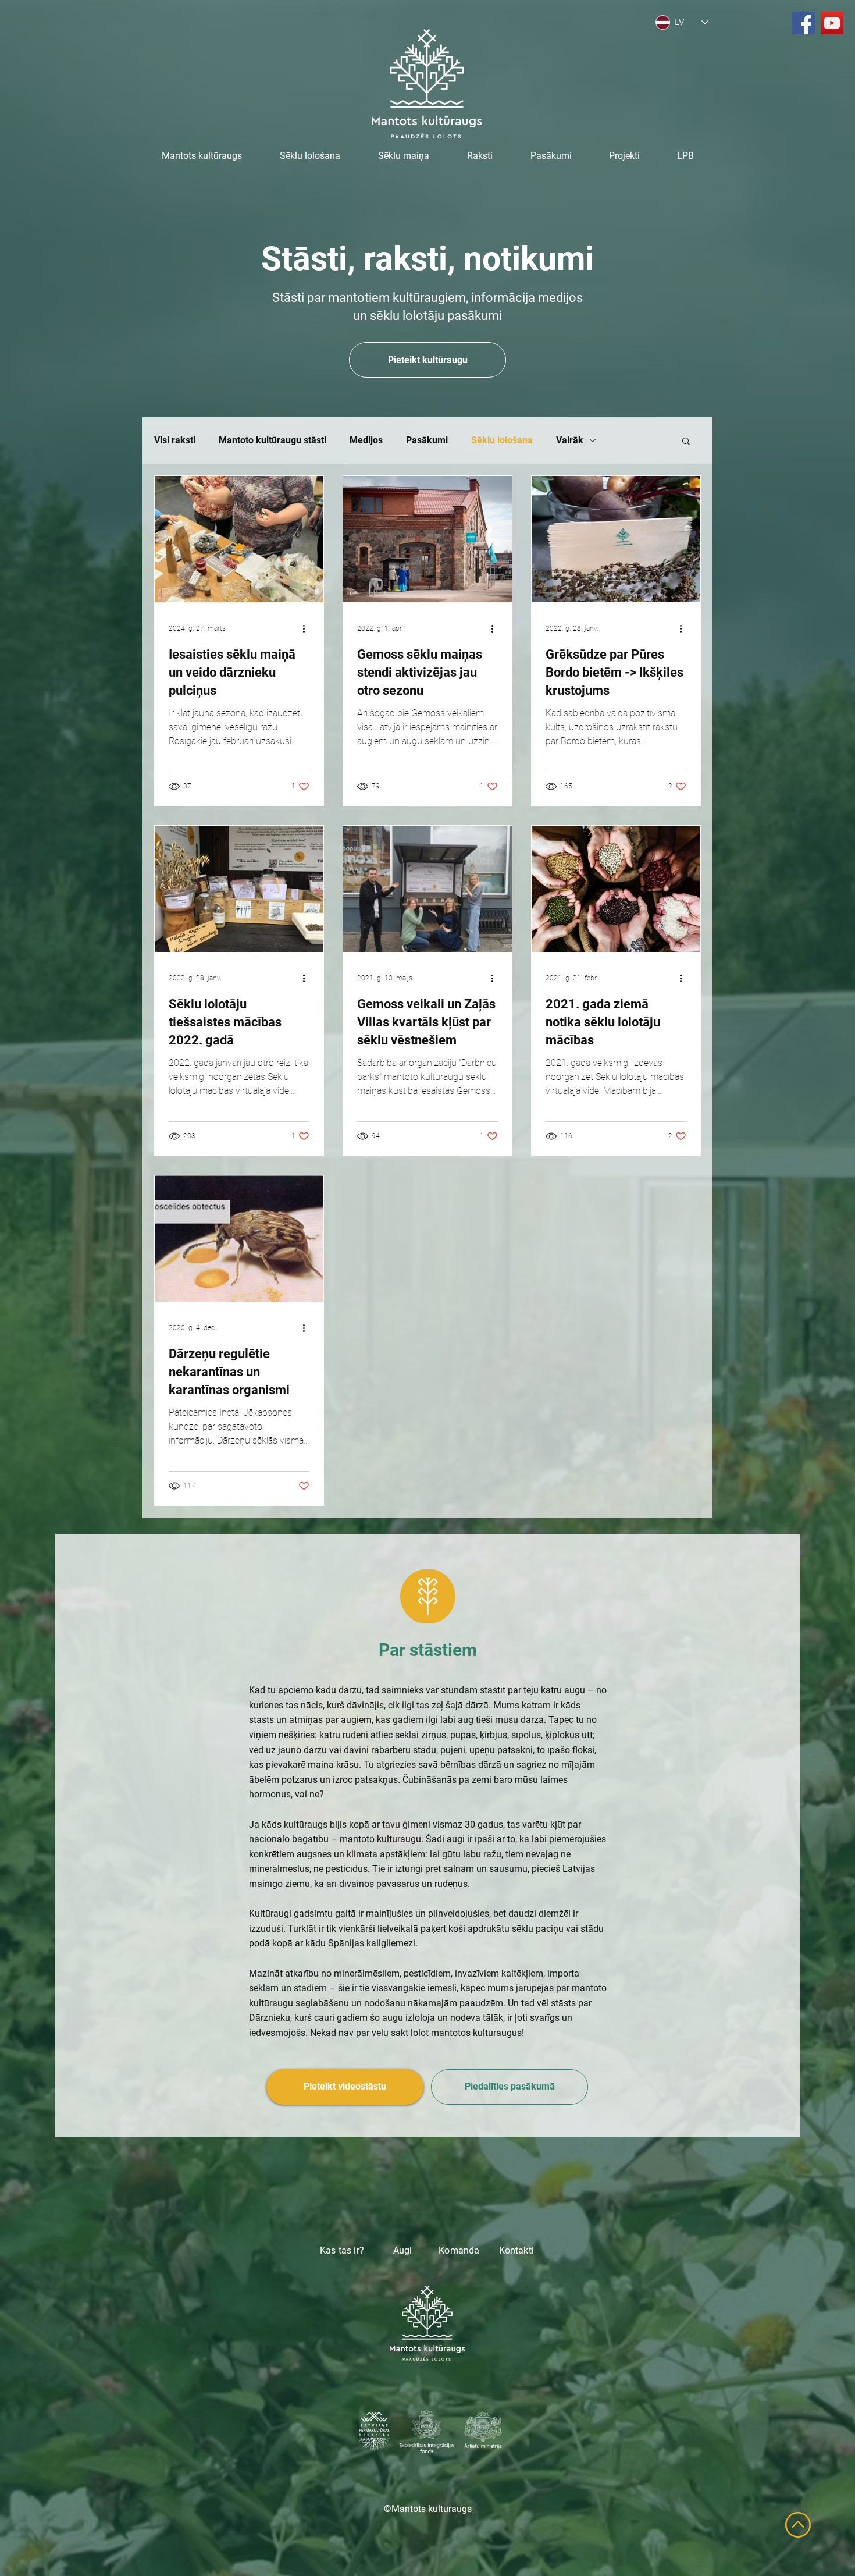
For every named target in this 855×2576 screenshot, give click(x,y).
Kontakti (516, 2250)
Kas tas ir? (342, 2250)
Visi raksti (175, 440)
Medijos (366, 440)
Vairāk (570, 440)
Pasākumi (427, 440)
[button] (686, 442)
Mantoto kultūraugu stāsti (272, 440)
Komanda (469, 2250)
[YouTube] (832, 23)
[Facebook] (804, 23)
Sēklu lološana (502, 440)
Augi (403, 2250)
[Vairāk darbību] (308, 628)
